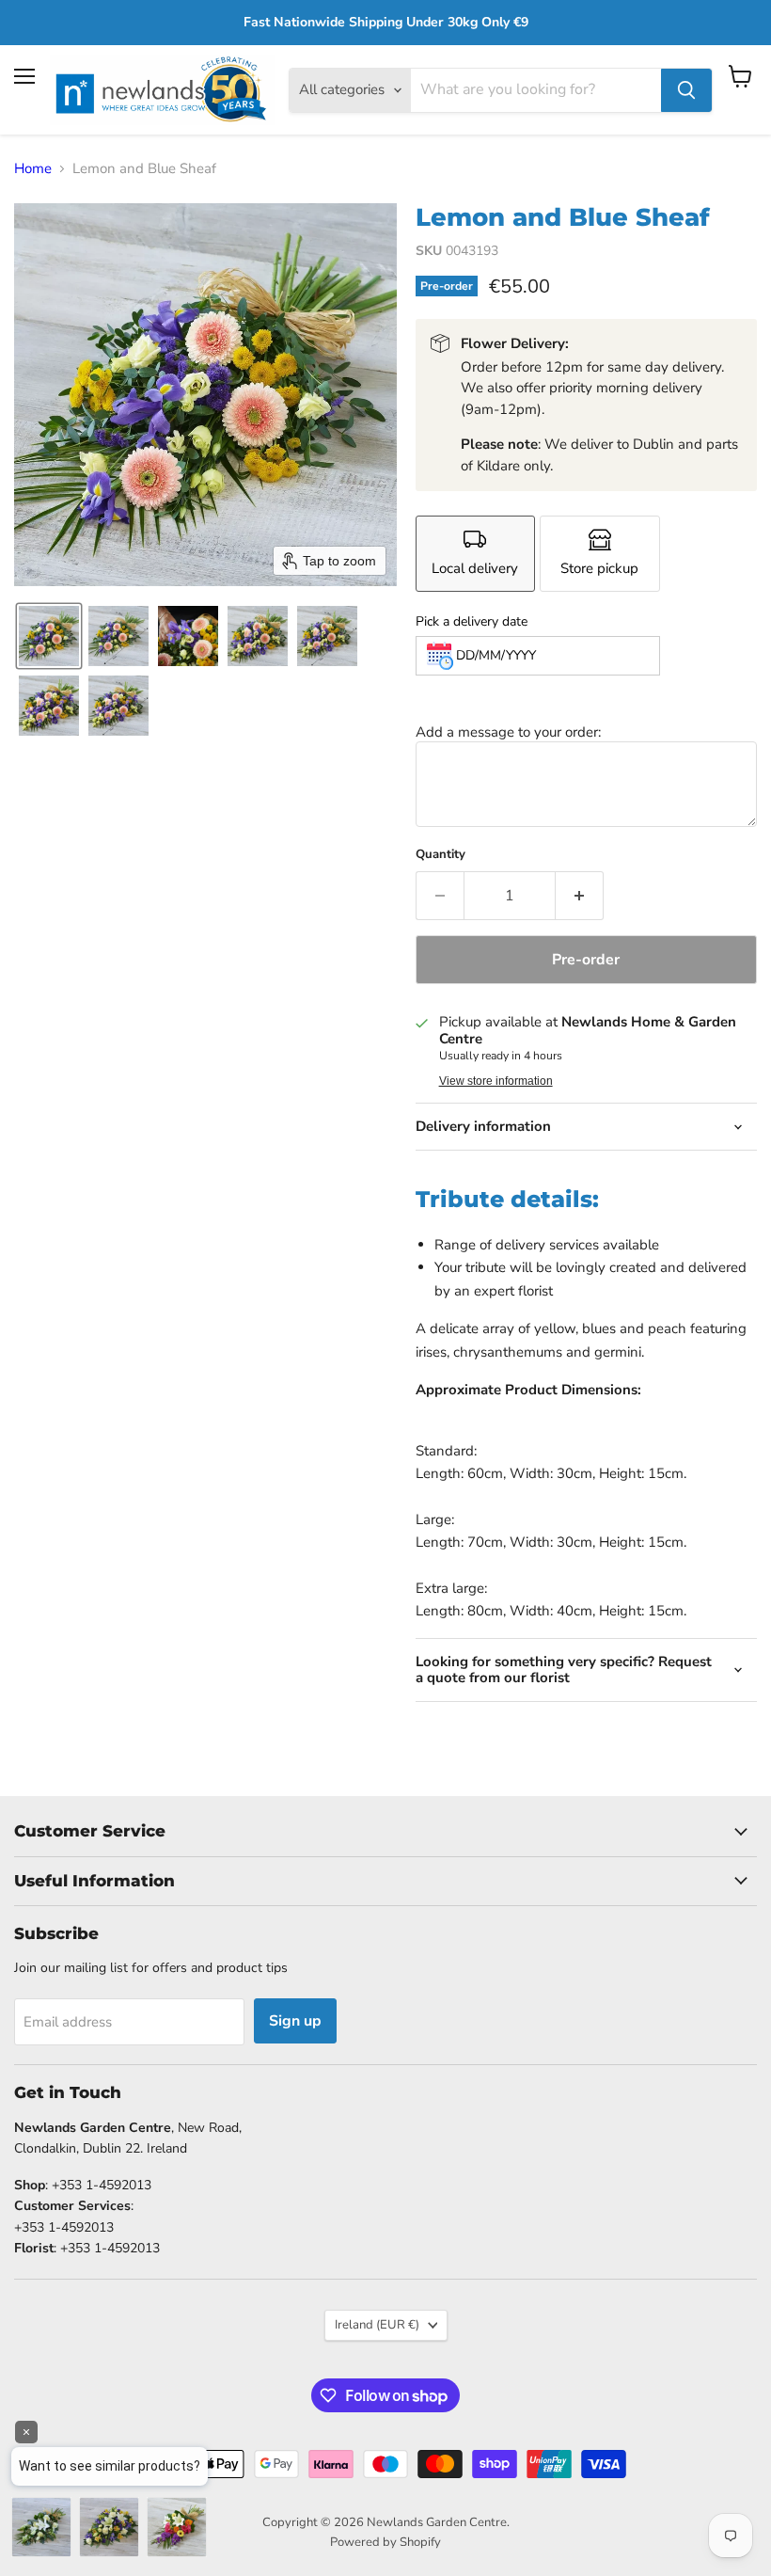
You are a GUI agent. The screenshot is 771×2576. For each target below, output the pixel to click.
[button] (49, 636)
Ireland (377, 2325)
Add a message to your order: (508, 732)
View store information (496, 1081)
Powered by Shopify (385, 2542)
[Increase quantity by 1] (580, 896)
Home (33, 169)
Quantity (441, 855)
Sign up (295, 2021)
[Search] (686, 90)
